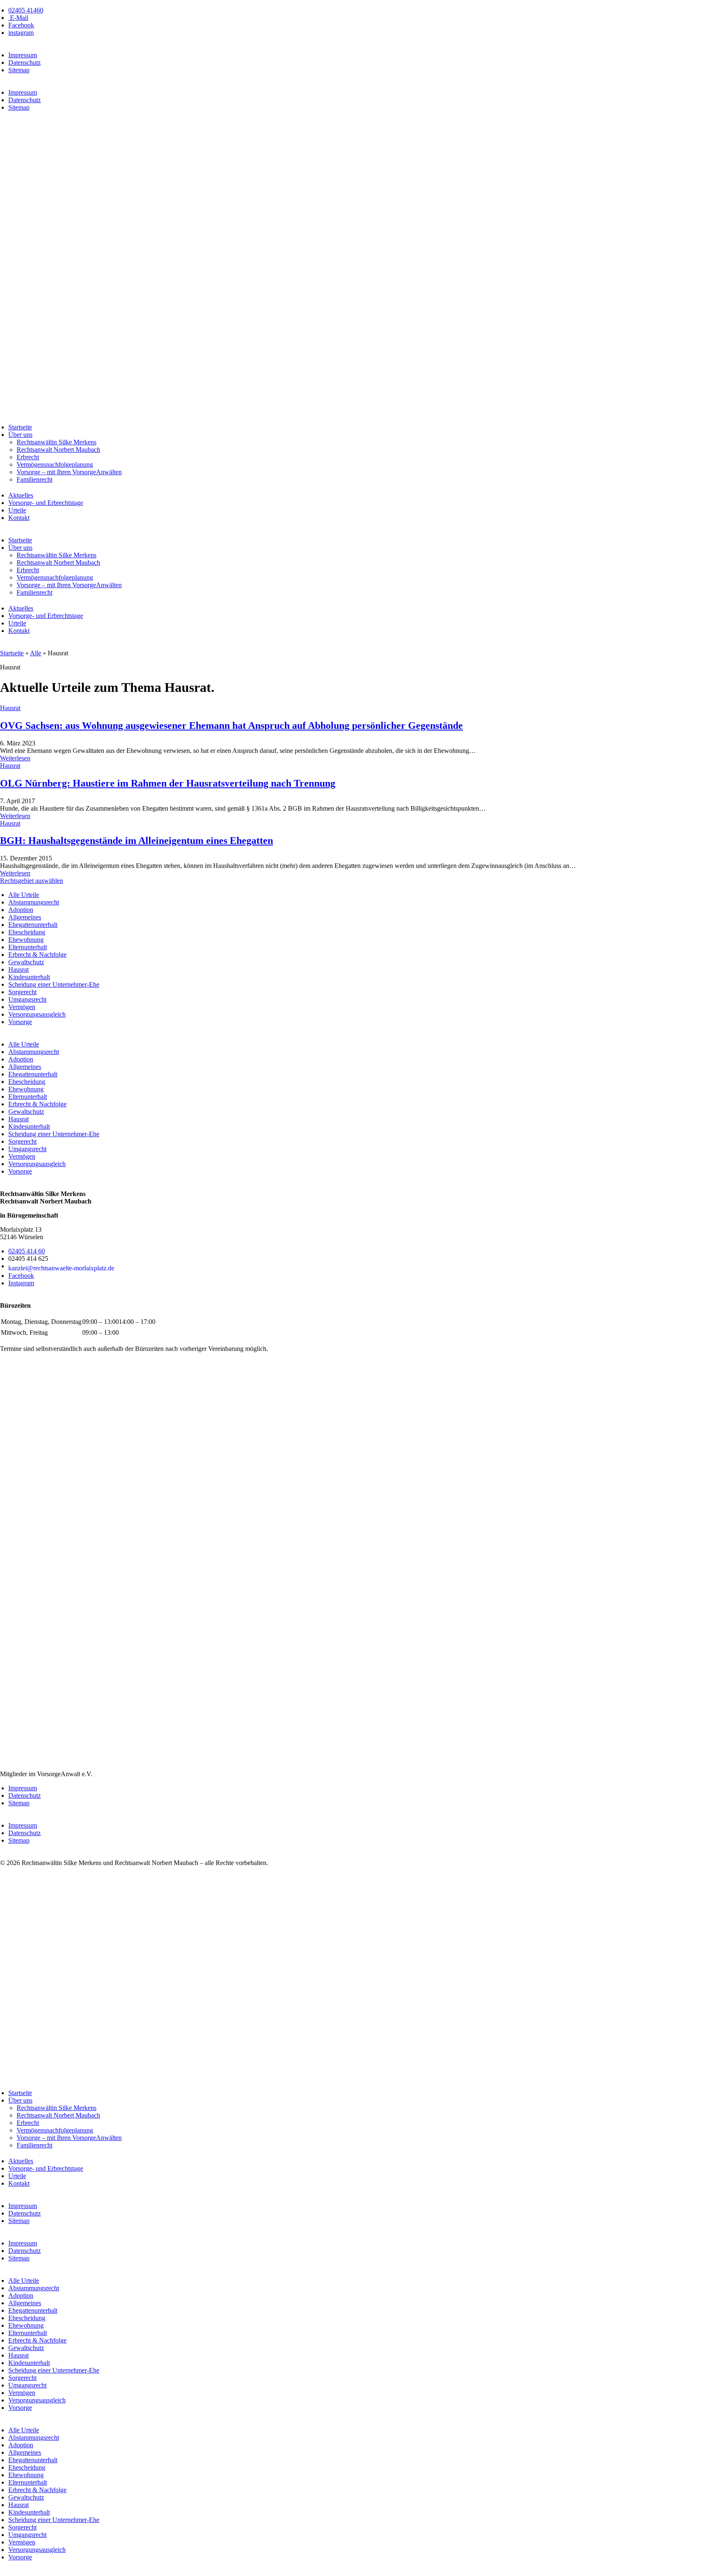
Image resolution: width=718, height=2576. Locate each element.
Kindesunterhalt (29, 977)
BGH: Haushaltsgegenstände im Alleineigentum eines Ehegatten (136, 841)
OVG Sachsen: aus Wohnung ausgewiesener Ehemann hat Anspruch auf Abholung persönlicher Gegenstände (231, 725)
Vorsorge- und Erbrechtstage (46, 503)
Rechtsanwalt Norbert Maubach (58, 450)
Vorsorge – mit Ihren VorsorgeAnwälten (69, 472)
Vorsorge (20, 1022)
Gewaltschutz (26, 962)
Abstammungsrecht (34, 902)
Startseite (20, 427)
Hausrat (10, 708)
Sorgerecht (22, 992)
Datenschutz (25, 63)
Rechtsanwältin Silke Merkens (57, 442)
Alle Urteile (24, 895)
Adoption (21, 910)
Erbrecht (28, 457)
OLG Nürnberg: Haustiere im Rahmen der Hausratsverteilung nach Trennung (168, 783)
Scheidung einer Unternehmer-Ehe (54, 984)
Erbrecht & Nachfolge (37, 955)
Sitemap (19, 70)
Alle (36, 653)
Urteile (17, 510)
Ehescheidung (27, 932)
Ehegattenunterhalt (33, 925)
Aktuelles (21, 495)
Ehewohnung (26, 940)
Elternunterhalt (28, 947)
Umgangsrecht (27, 999)
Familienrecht (34, 479)
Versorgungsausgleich (37, 1014)
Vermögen (22, 1007)
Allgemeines (25, 917)
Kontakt (19, 518)
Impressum (23, 55)
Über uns (20, 435)
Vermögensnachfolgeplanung (55, 464)
